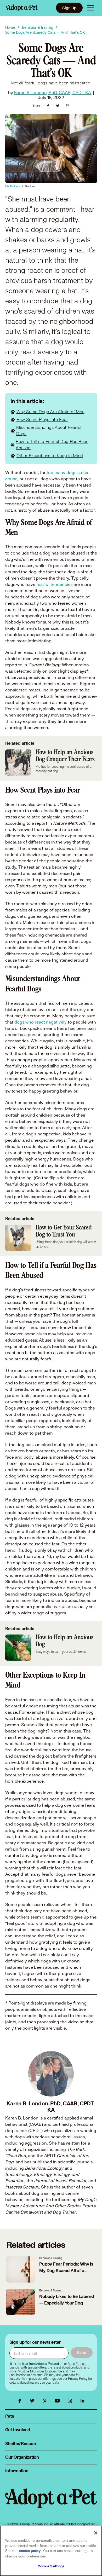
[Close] (96, 2533)
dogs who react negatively (41, 1022)
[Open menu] (90, 8)
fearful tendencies (54, 584)
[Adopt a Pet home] (22, 8)
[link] (78, 2379)
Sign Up (69, 8)
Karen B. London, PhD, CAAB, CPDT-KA (53, 92)
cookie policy (30, 2551)
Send (81, 2352)
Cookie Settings (51, 2566)
